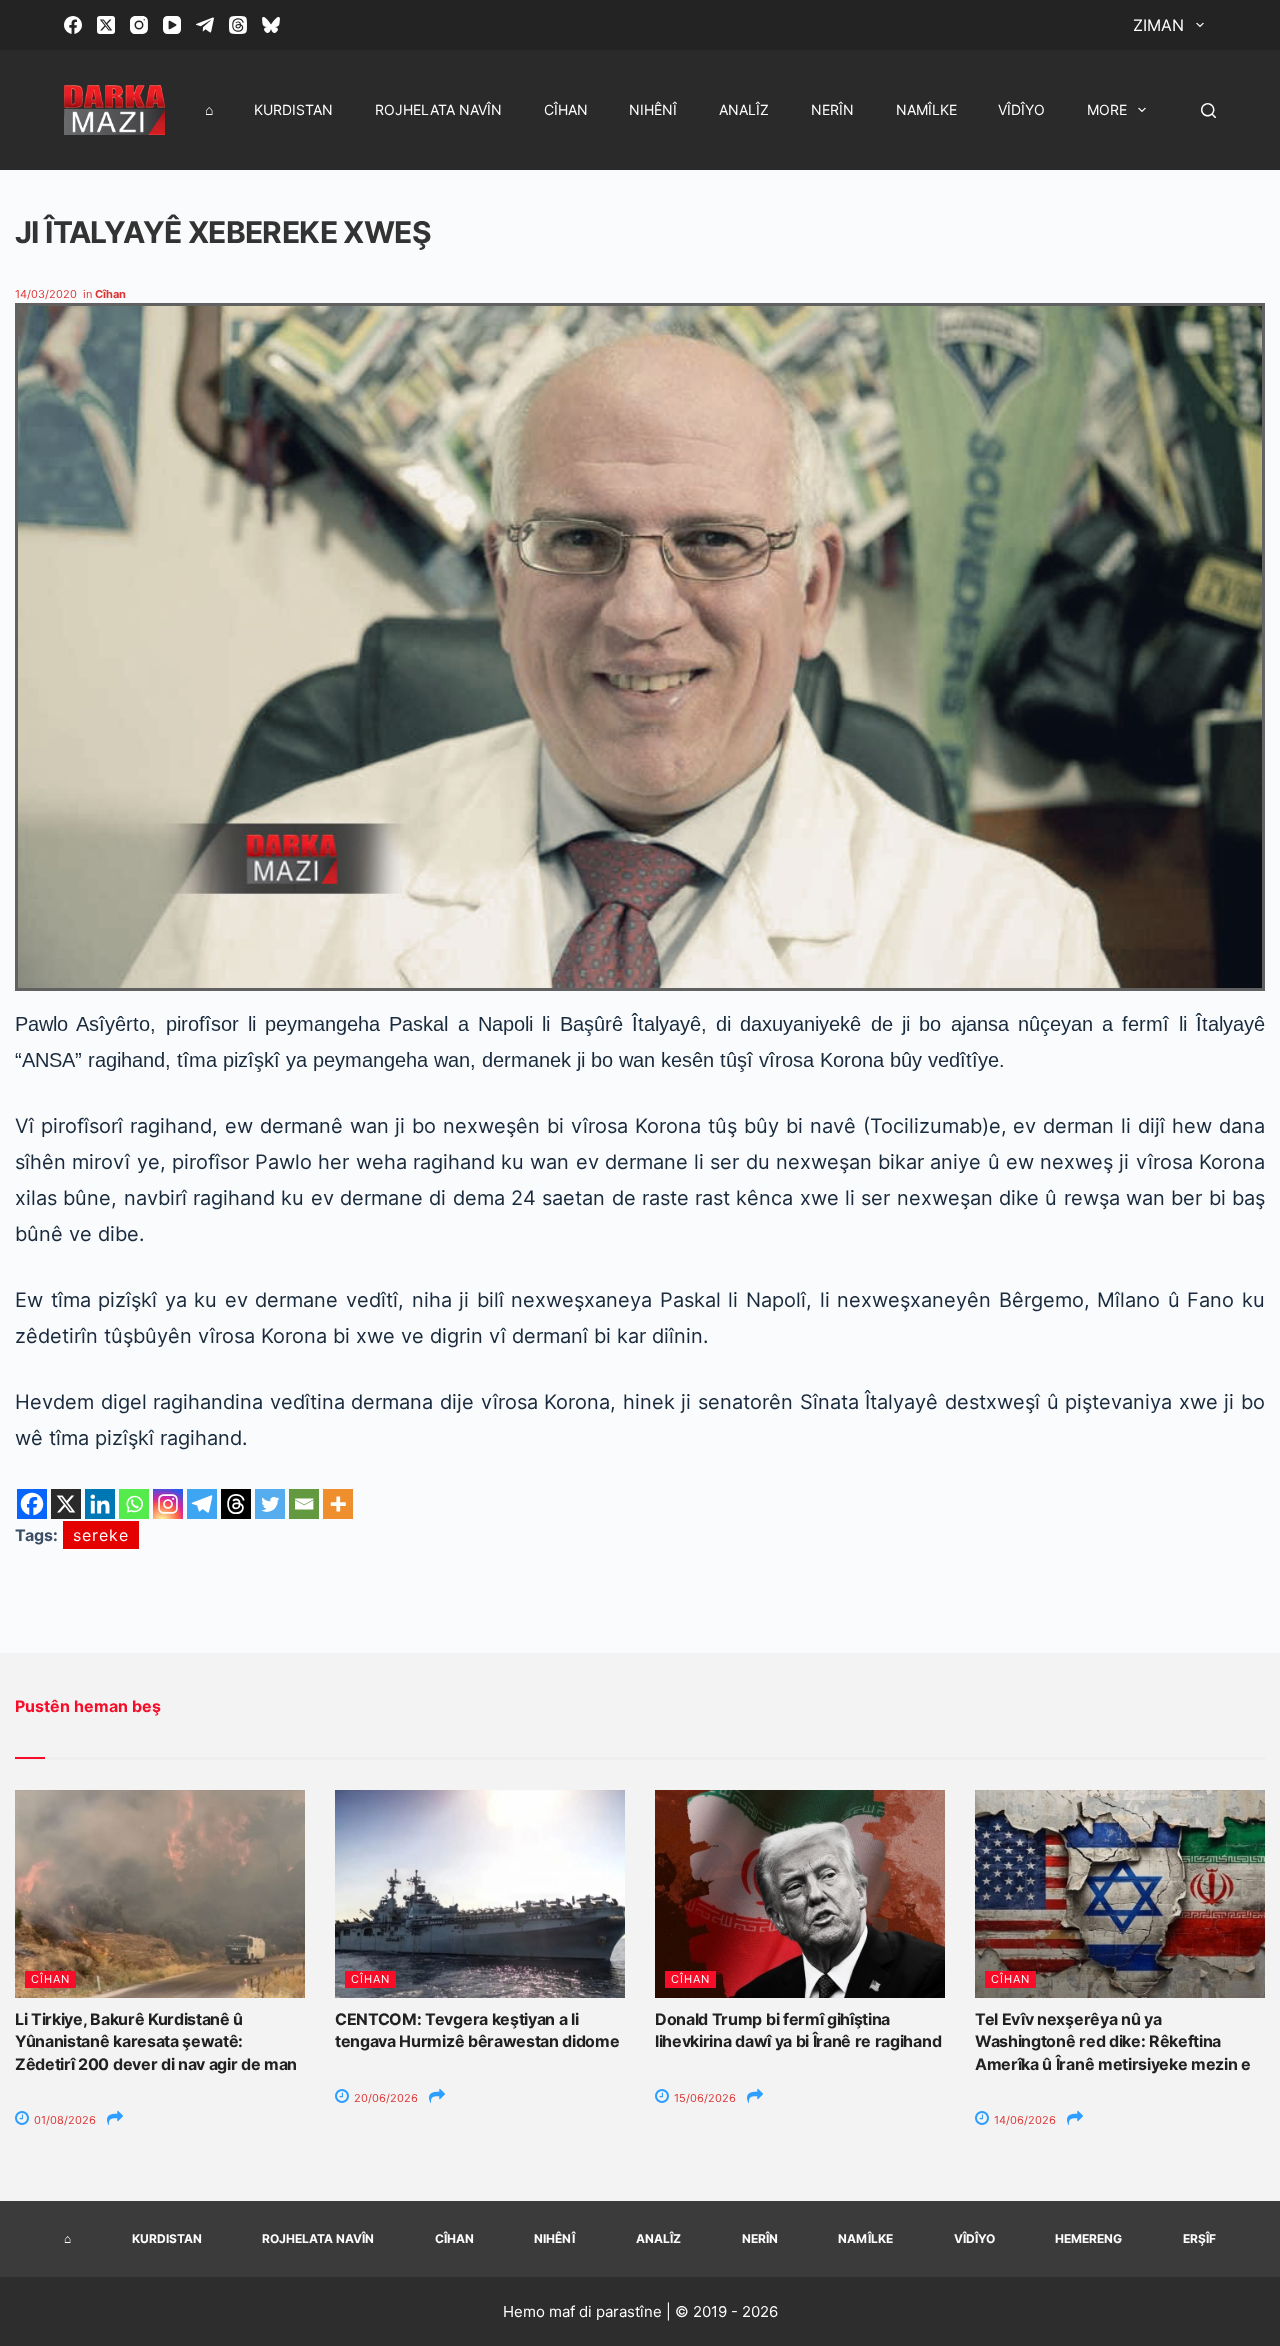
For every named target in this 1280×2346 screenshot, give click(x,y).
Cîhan (566, 109)
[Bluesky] (271, 25)
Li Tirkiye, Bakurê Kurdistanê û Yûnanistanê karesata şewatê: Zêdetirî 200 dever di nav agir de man (156, 2041)
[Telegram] (205, 25)
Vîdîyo (1021, 109)
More (1107, 109)
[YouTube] (172, 25)
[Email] (304, 1504)
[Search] (1208, 110)
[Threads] (238, 25)
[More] (338, 1504)
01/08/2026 (63, 2120)
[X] (66, 1504)
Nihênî (653, 109)
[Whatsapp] (134, 1504)
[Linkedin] (100, 1504)
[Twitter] (270, 1504)
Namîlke (926, 109)
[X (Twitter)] (106, 25)
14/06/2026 (1023, 2120)
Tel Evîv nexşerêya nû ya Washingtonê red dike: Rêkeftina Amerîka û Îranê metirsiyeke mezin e (1113, 2041)
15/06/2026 (703, 2098)
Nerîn (832, 109)
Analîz (744, 109)
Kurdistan (293, 109)
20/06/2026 (384, 2098)
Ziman (1158, 25)
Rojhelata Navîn (438, 109)
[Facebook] (73, 25)
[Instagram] (139, 25)
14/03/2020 (46, 294)
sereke (101, 1535)
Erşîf (1199, 2238)
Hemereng (1088, 2238)
